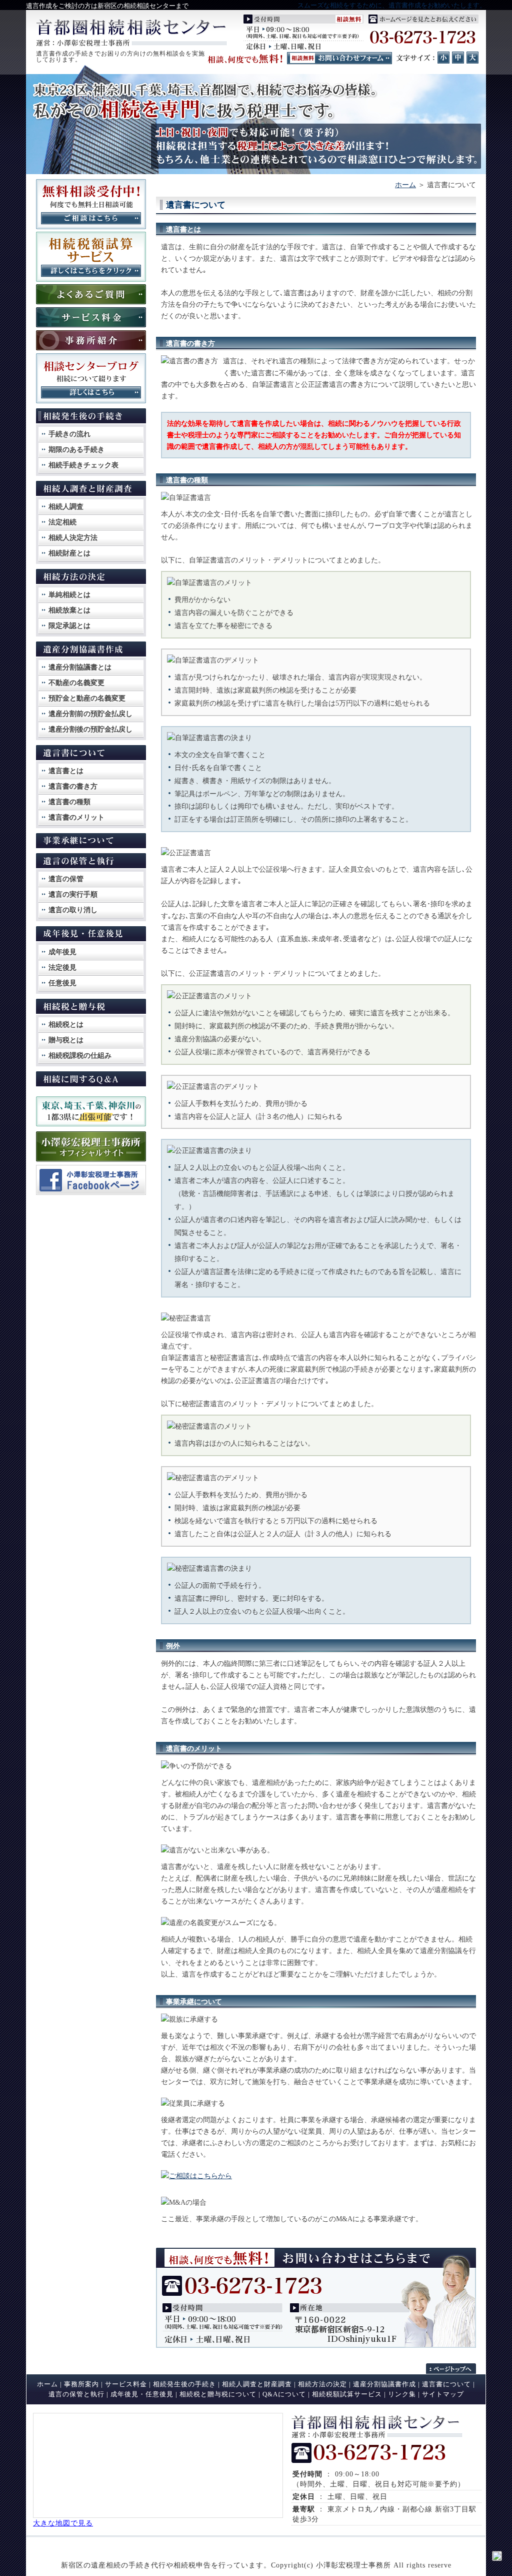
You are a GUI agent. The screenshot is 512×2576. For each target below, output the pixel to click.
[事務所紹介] (91, 348)
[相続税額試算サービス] (91, 279)
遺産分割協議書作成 (384, 2384)
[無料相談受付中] (91, 227)
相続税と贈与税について (218, 2394)
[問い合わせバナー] (316, 2345)
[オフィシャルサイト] (91, 1160)
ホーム (405, 185)
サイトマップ (443, 2394)
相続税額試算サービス (347, 2394)
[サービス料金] (91, 325)
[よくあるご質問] (91, 302)
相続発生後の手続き (184, 2384)
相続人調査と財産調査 (257, 2384)
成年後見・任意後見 (142, 2394)
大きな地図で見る (63, 2523)
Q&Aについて (284, 2394)
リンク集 (402, 2394)
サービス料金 (126, 2384)
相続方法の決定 (322, 2384)
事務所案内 (81, 2384)
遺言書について (446, 2384)
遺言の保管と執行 (76, 2394)
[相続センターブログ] (91, 401)
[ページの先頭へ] (456, 2369)
